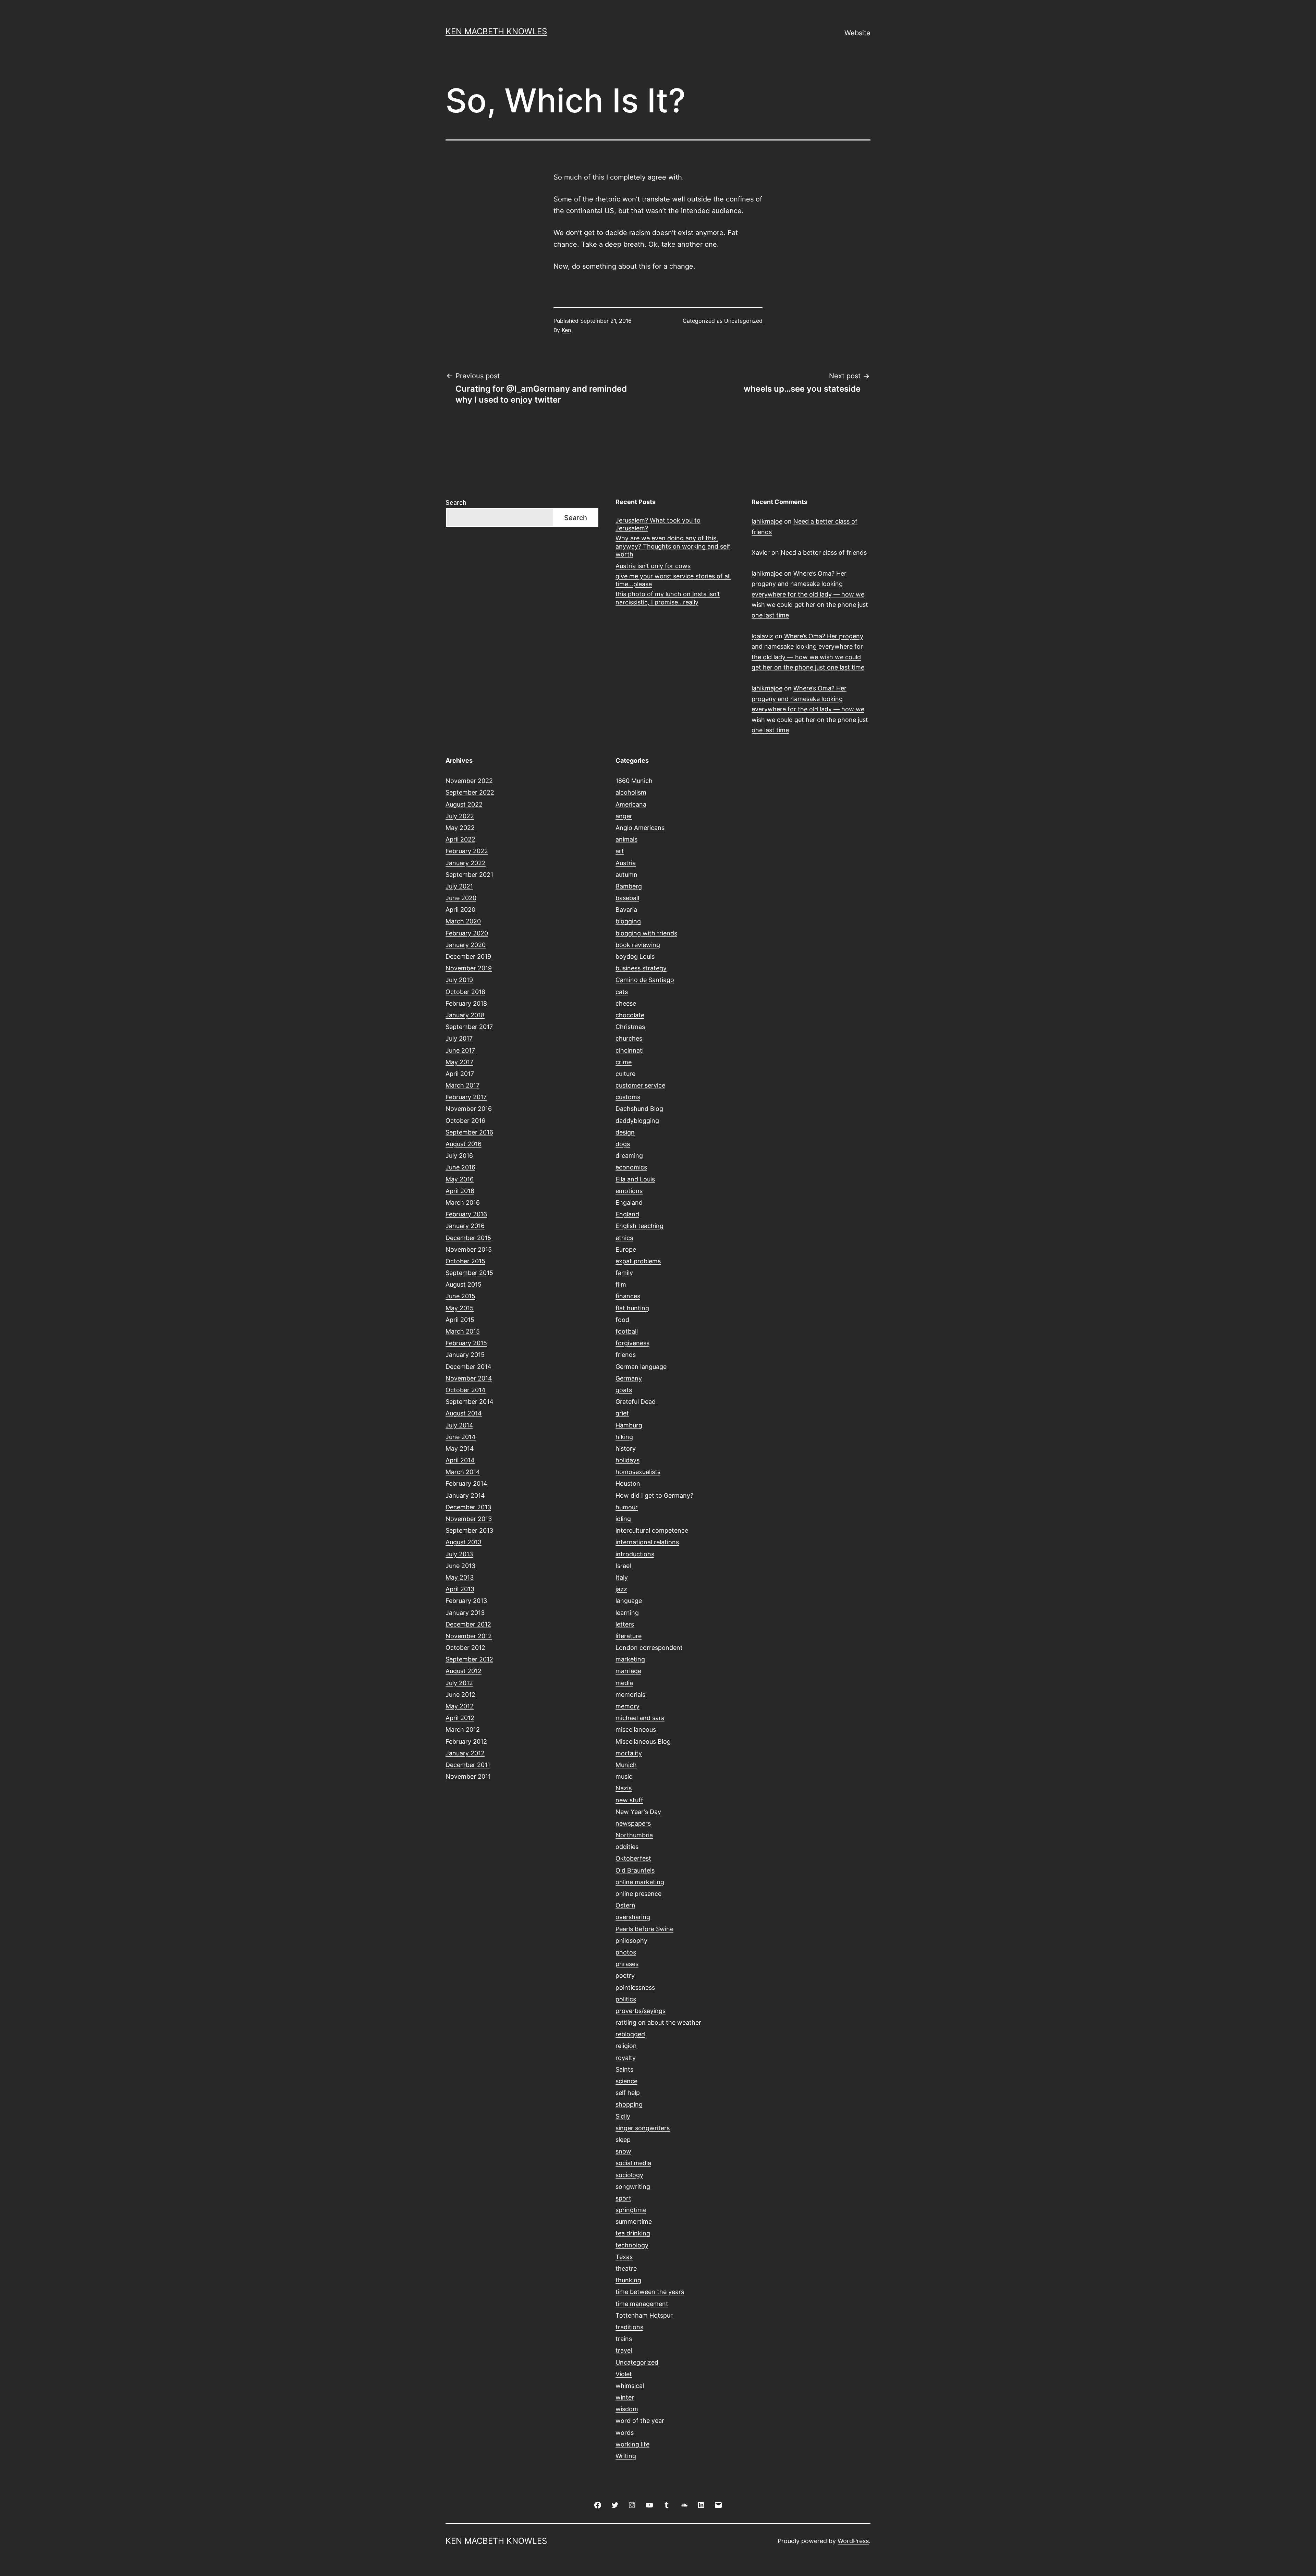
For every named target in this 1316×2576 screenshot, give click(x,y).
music (624, 1776)
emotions (629, 1191)
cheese (626, 1003)
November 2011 (468, 1776)
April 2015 (460, 1320)
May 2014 (460, 1449)
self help (628, 2093)
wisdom (627, 2409)
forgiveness (632, 1343)
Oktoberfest (633, 1858)
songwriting (633, 2187)
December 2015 (468, 1238)
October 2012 (465, 1648)
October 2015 (465, 1261)
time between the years (650, 2292)
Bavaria (626, 910)
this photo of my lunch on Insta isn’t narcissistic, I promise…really (668, 598)
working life (632, 2444)
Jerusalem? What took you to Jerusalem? (658, 524)
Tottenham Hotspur (644, 2315)
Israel (623, 1566)
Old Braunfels (635, 1870)
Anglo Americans (640, 828)
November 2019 (469, 968)
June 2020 (461, 898)
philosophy (631, 1941)
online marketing (640, 1882)
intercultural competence (652, 1530)
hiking (624, 1437)
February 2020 (467, 933)
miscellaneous (636, 1729)
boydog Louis (635, 956)
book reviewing (638, 945)
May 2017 (459, 1062)
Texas (624, 2257)
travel (624, 2350)
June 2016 (460, 1167)
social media (633, 2163)
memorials (630, 1695)
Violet (624, 2374)
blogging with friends (646, 933)
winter (625, 2397)
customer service (640, 1085)
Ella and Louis (635, 1179)
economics (631, 1167)
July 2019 (459, 980)
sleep (623, 2140)
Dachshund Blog (639, 1109)
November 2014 (469, 1378)
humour (627, 1507)
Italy (622, 1577)
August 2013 (464, 1542)
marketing (630, 1659)
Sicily (623, 2116)
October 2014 (466, 1390)
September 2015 (469, 1273)
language (629, 1601)
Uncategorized (743, 321)
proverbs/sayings (641, 2011)
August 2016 (464, 1144)
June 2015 (460, 1296)
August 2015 (464, 1284)
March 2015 (463, 1331)
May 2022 (460, 828)
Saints (624, 2069)
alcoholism (631, 792)
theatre (626, 2268)
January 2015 (465, 1355)
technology (632, 2245)
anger (624, 816)
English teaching (639, 1226)
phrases (627, 1964)
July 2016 (459, 1156)
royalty (626, 2058)
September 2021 (469, 875)
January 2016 (465, 1226)
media (624, 1683)
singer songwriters (643, 2128)
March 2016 (463, 1203)
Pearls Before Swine (644, 1929)
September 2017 (469, 1027)
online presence (638, 1894)
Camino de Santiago (645, 980)
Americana (631, 804)
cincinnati (630, 1050)
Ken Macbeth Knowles (496, 31)
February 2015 (466, 1343)
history (626, 1449)
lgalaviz (762, 636)
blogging (628, 921)
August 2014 (464, 1413)
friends (626, 1355)
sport (623, 2198)
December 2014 (468, 1367)
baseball (627, 898)
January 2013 (465, 1613)
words (625, 2433)
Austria (626, 863)
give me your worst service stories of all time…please (673, 580)
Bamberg (629, 886)
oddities (627, 1847)
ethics (624, 1238)
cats (622, 992)
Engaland (629, 1203)
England (627, 1214)
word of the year (640, 2421)
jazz (621, 1589)
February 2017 (466, 1097)
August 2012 (464, 1671)
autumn (626, 875)
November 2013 (469, 1519)
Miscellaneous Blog (643, 1741)
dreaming (629, 1156)
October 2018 (465, 992)
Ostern (625, 1905)
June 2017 (460, 1050)
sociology (629, 2175)
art (620, 851)
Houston (628, 1483)
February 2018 (466, 1003)
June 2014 (461, 1437)
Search (456, 502)
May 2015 (460, 1308)
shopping (629, 2104)
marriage (628, 1671)
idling (623, 1519)
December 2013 (468, 1507)
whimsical (630, 2386)
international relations (647, 1542)
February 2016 (466, 1214)
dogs (623, 1144)
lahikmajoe (767, 521)
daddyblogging (637, 1121)
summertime (634, 2222)
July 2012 (459, 1683)
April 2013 (460, 1589)
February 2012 (466, 1741)
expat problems (638, 1261)
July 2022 (460, 816)
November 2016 (469, 1109)
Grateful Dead (636, 1402)
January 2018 (465, 1015)
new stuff (629, 1800)
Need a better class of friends (824, 553)
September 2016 (469, 1132)
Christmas (630, 1027)
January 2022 (466, 863)
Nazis (624, 1788)
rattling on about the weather (658, 2022)
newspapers (633, 1823)
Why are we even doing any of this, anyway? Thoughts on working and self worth (673, 546)
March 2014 (463, 1472)
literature (629, 1636)
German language (641, 1367)
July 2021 (459, 886)
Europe (626, 1249)
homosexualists (638, 1472)
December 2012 (468, 1624)
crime (624, 1062)
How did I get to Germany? (654, 1495)
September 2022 (470, 792)
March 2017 (462, 1085)
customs (628, 1097)
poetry (625, 1976)
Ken (566, 330)
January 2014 (465, 1495)
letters (625, 1624)
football (627, 1331)
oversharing (633, 1917)
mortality (629, 1753)
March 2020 (463, 921)
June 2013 (460, 1566)
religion (626, 2046)
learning (627, 1613)
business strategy (641, 968)
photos (626, 1952)
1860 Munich (634, 781)
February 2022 (467, 851)
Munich (626, 1765)
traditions (629, 2327)
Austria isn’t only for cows (653, 566)
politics (626, 1999)
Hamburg (629, 1425)
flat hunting (632, 1308)
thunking (628, 2280)
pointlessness (635, 1988)
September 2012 (469, 1659)
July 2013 (459, 1554)
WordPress (853, 2541)
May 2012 (460, 1706)
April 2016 (460, 1191)
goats (624, 1390)
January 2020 (466, 945)
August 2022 (464, 804)
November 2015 (469, 1249)
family (624, 1273)
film (621, 1284)
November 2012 (469, 1636)
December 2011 (468, 1765)
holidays (627, 1460)
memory (627, 1706)
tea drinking (633, 2233)
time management (642, 2304)
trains (624, 2339)
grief (622, 1413)
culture (625, 1074)
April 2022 (460, 839)
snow (623, 2151)
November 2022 (469, 781)
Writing (626, 2456)
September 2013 (469, 1530)
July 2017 (459, 1038)
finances (628, 1296)
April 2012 (460, 1718)
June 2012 (460, 1695)
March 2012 (463, 1729)
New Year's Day (638, 1812)
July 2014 (459, 1425)
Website (857, 33)
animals (626, 839)
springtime (631, 2210)
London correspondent (649, 1648)
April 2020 (460, 910)
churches (629, 1038)
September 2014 (470, 1402)
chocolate (630, 1015)
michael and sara (640, 1718)
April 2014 (460, 1460)
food (622, 1320)
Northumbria (634, 1835)
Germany (629, 1378)
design (625, 1132)
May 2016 (460, 1179)
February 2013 (466, 1601)
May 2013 (460, 1577)
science (626, 2081)
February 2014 (466, 1483)
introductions (635, 1554)
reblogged (630, 2034)
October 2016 (465, 1121)
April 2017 (460, 1074)
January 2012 (465, 1753)
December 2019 (468, 956)
